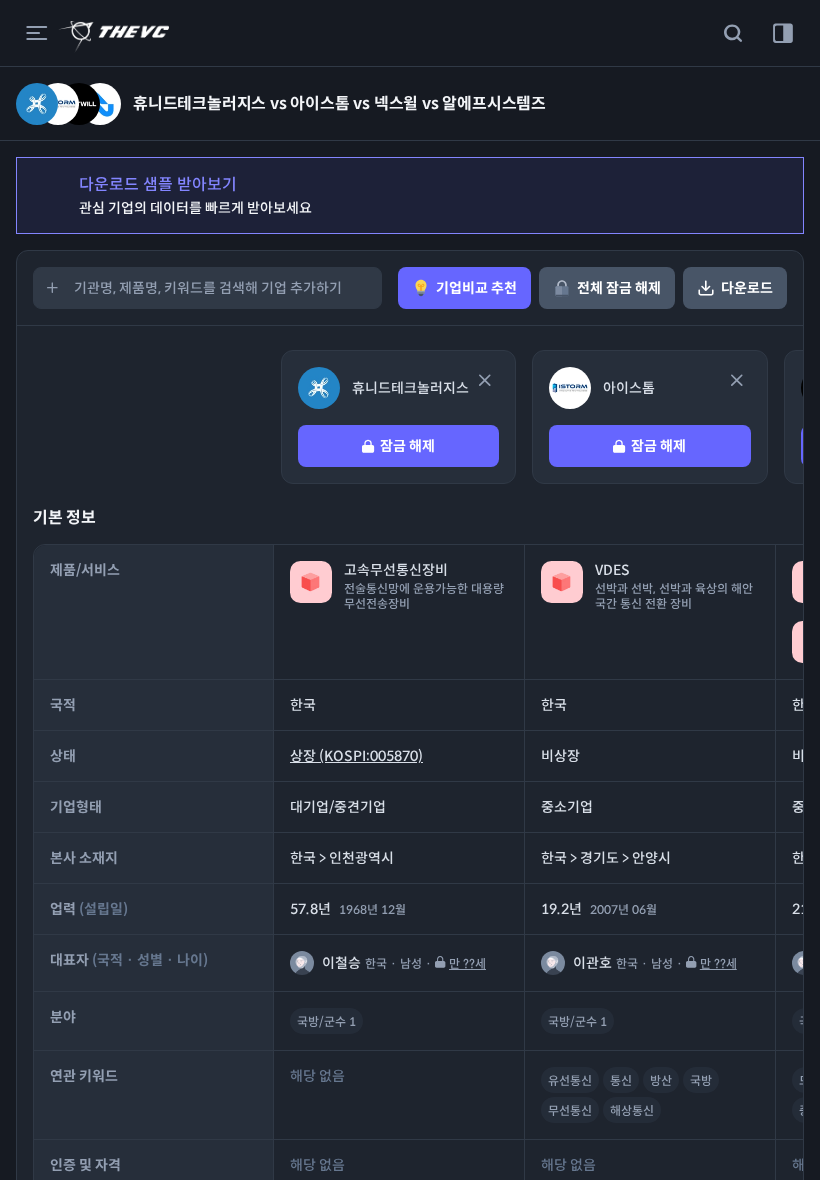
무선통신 (570, 1110)
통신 (621, 1080)
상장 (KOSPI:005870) (356, 756)
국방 (701, 1080)
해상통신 (632, 1110)
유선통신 (570, 1080)
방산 (661, 1080)
